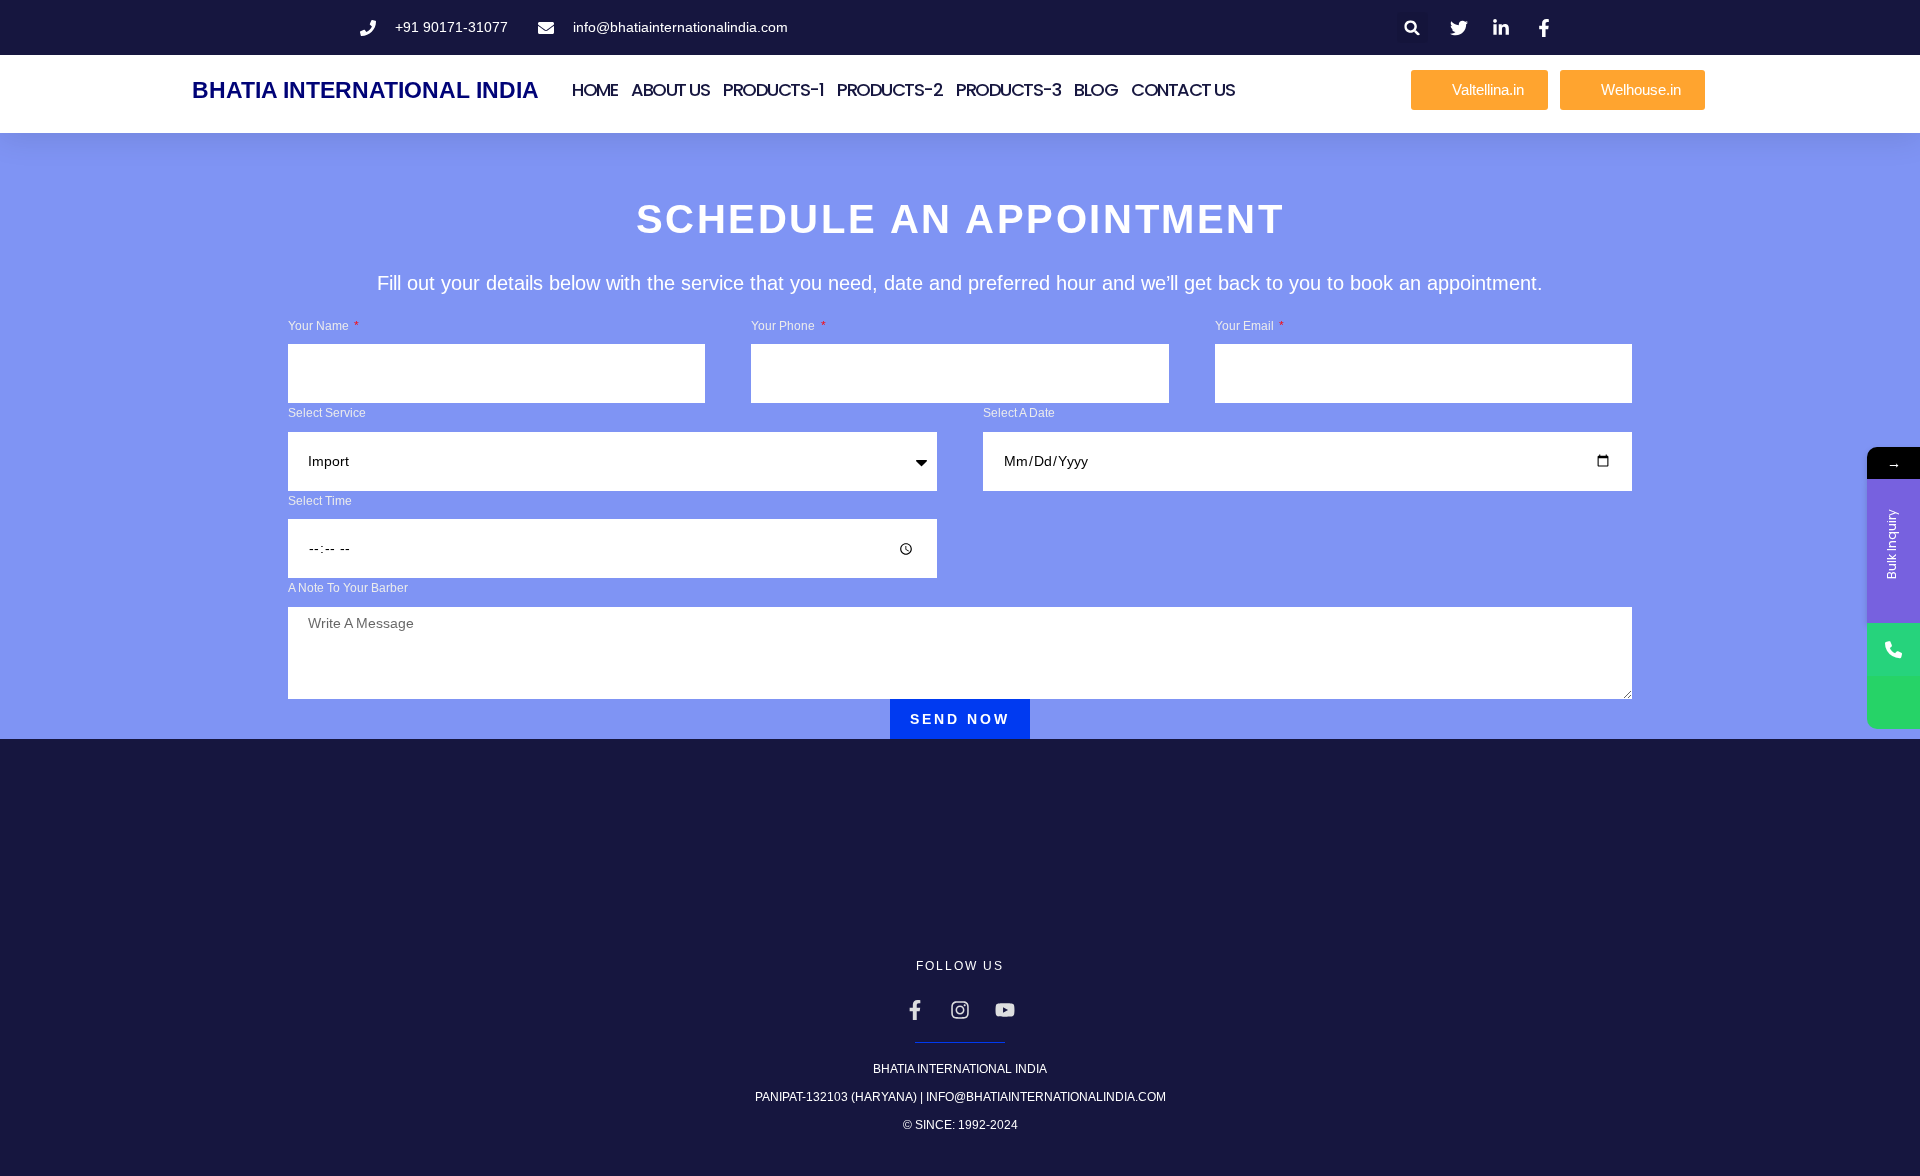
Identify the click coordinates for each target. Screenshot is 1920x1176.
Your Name (320, 326)
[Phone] (1893, 649)
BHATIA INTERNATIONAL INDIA (365, 90)
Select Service (327, 413)
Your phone (784, 326)
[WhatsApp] (1893, 702)
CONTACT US (1182, 89)
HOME (594, 89)
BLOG (1095, 89)
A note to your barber (348, 588)
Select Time (320, 501)
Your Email (1246, 326)
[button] (1412, 27)
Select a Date (1019, 413)
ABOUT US (670, 89)
